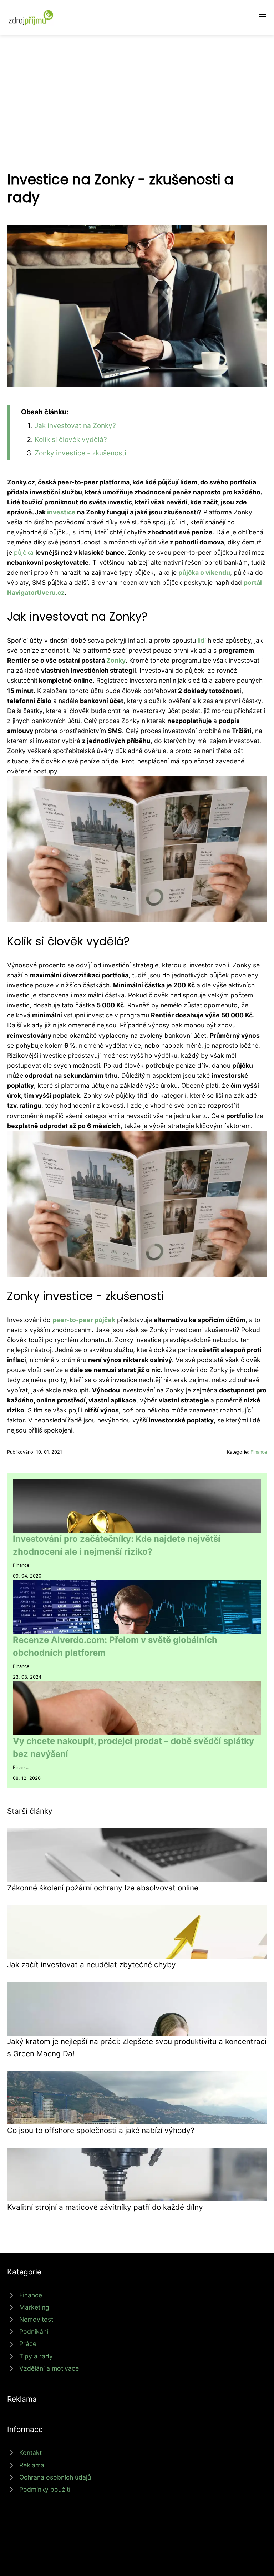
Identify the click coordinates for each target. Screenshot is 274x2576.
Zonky (116, 660)
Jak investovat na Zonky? (75, 425)
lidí (202, 640)
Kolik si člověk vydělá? (71, 439)
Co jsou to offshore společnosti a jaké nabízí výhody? (101, 2130)
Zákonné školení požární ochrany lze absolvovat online (103, 1888)
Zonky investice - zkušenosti (80, 453)
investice (61, 512)
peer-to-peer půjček (84, 1320)
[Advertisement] (137, 89)
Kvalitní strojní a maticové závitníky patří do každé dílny (105, 2207)
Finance (259, 1452)
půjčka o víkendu (204, 572)
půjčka (24, 552)
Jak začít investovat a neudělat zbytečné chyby (92, 1965)
